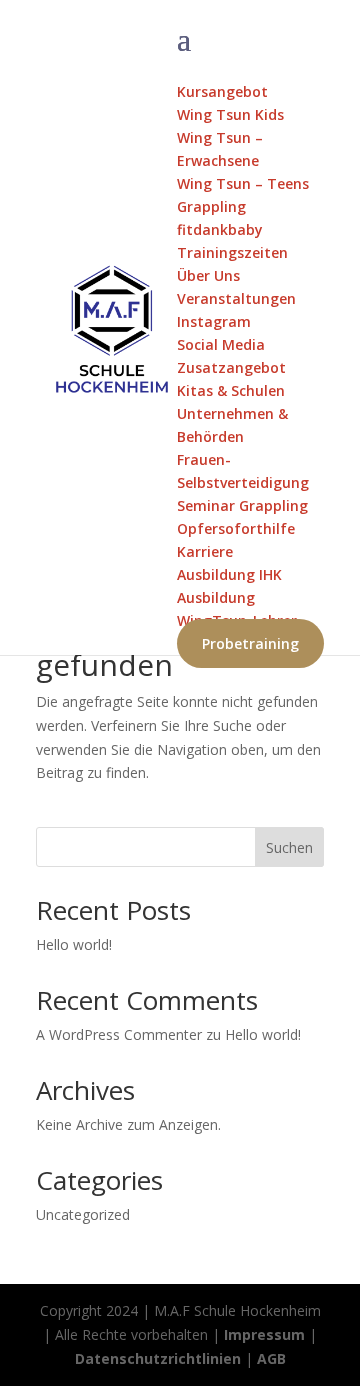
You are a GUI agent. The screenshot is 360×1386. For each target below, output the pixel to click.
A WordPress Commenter (119, 1034)
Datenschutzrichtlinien (158, 1358)
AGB (271, 1358)
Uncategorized (83, 1214)
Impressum (264, 1334)
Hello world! (74, 944)
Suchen (289, 847)
